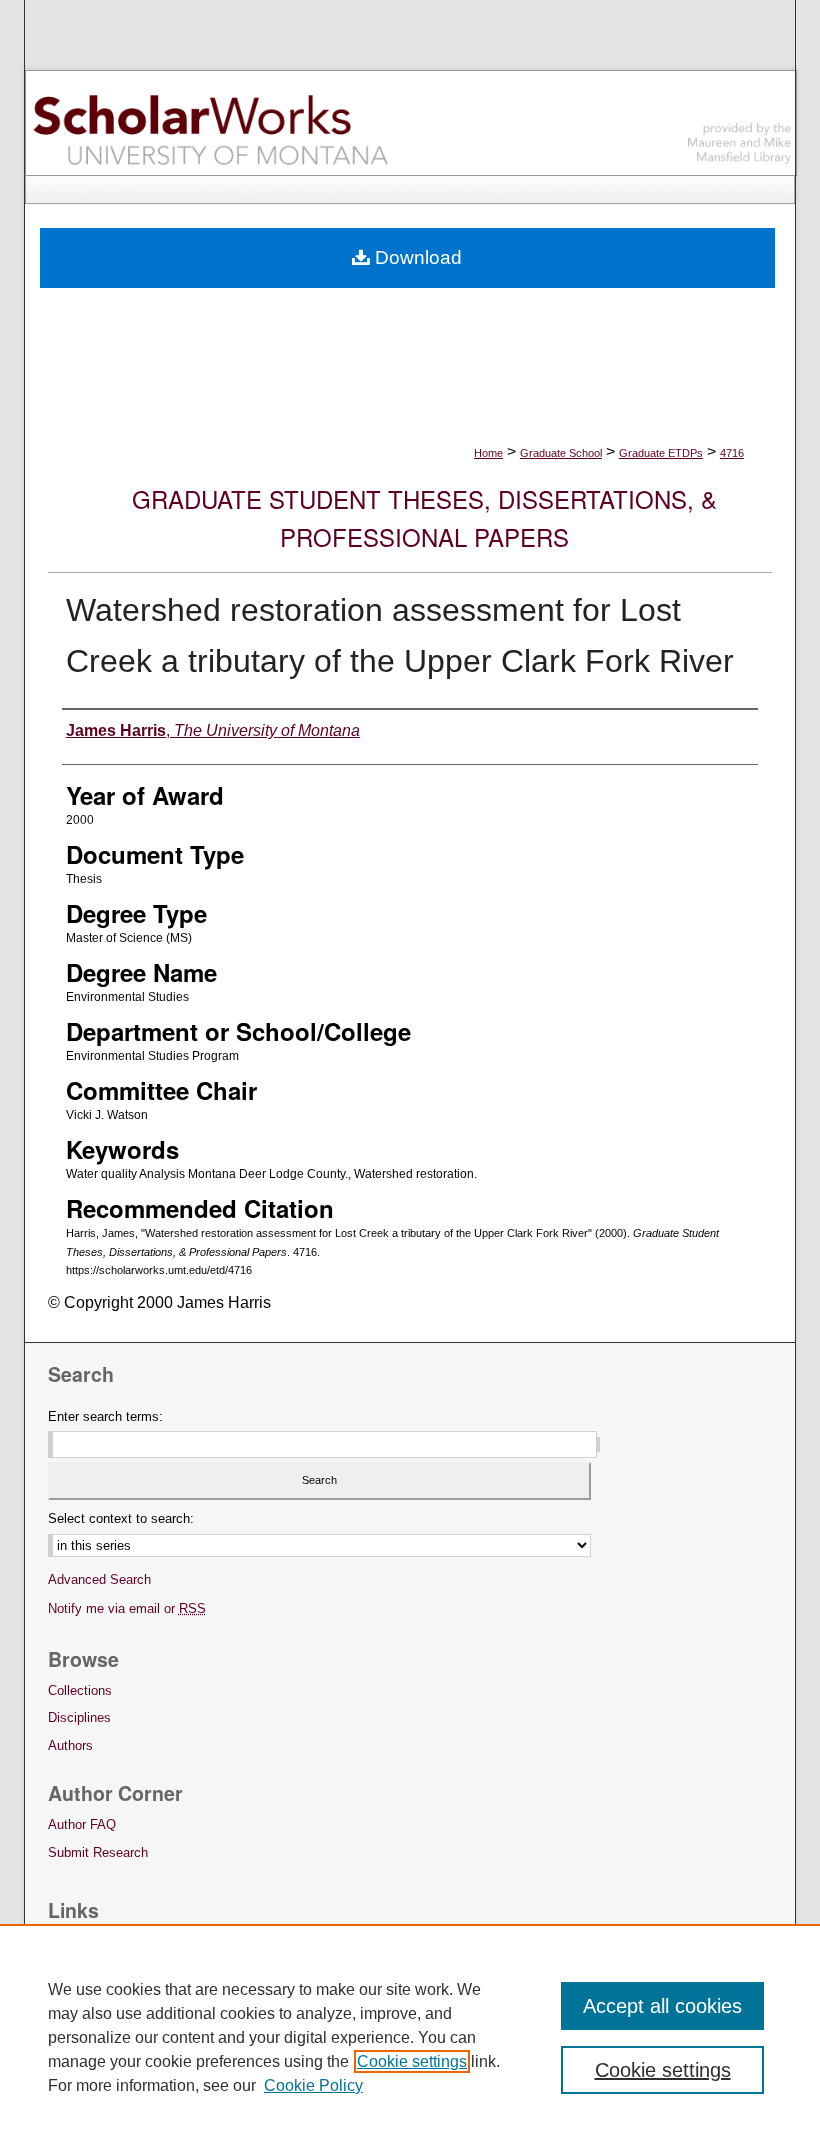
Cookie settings (412, 2061)
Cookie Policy (313, 2085)
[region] (410, 2037)
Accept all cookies (662, 2006)
